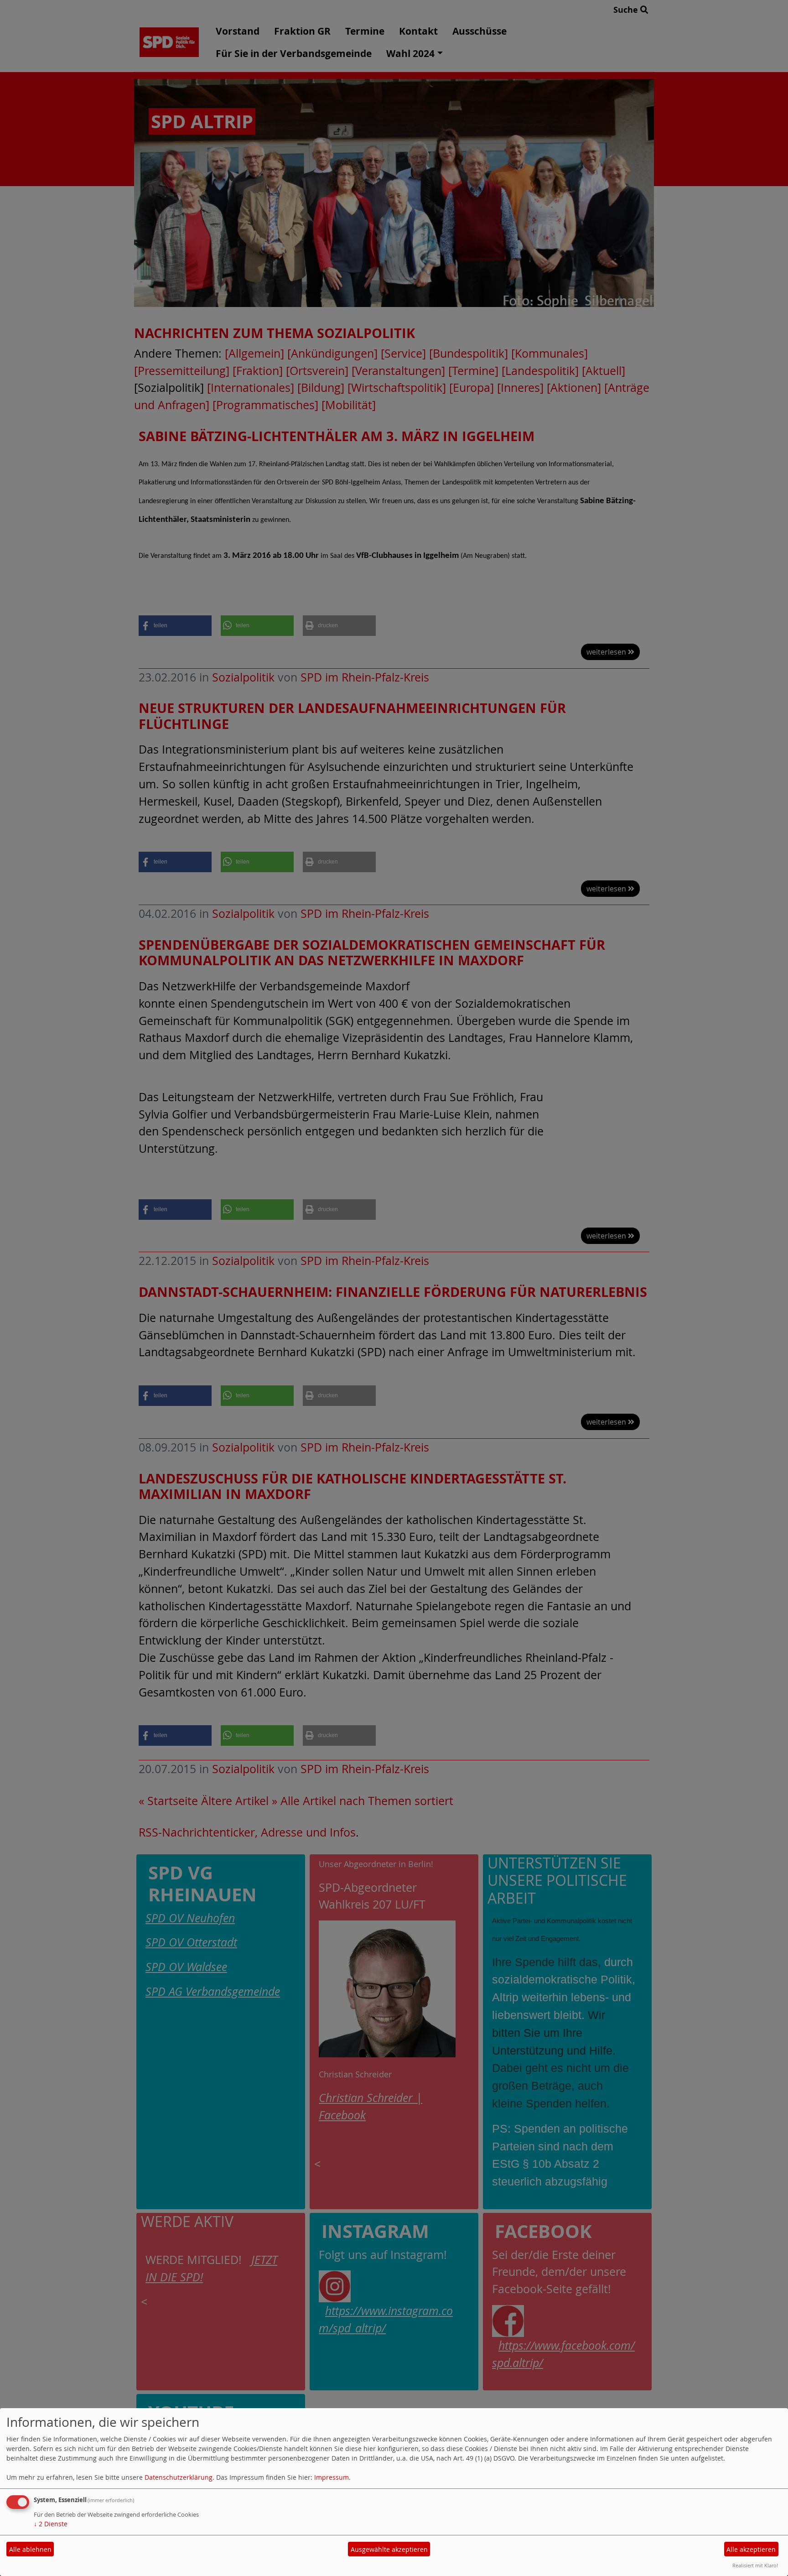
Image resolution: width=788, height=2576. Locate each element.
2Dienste (51, 2524)
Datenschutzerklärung (179, 2477)
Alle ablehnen (30, 2549)
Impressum (332, 2477)
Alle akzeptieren (751, 2549)
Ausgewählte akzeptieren (389, 2549)
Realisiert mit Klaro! (755, 2565)
